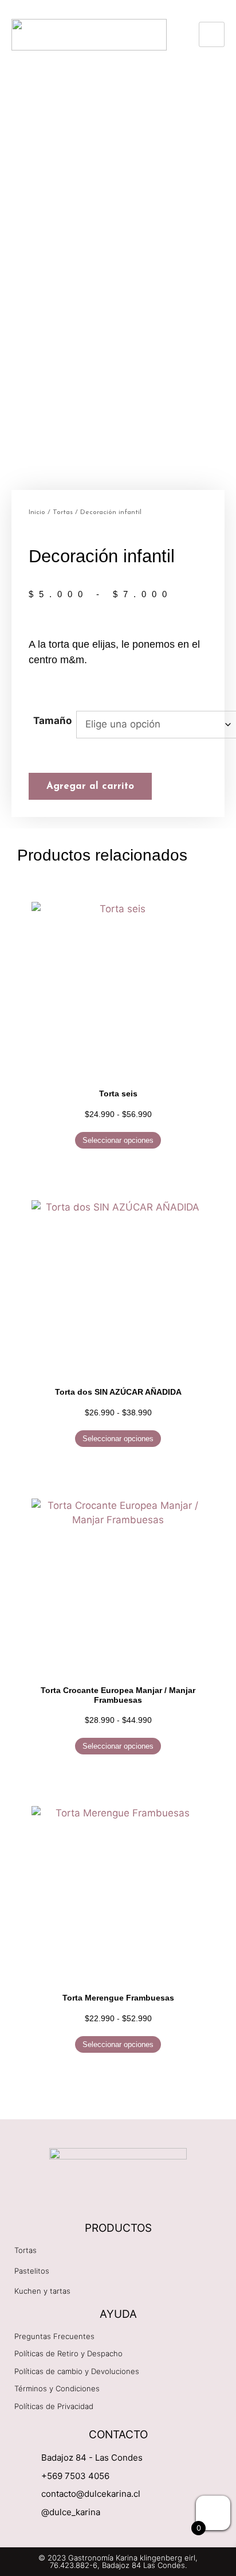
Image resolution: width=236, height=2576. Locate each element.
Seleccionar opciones (118, 1140)
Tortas (63, 512)
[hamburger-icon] (212, 34)
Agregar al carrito (90, 786)
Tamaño (52, 721)
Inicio (37, 512)
